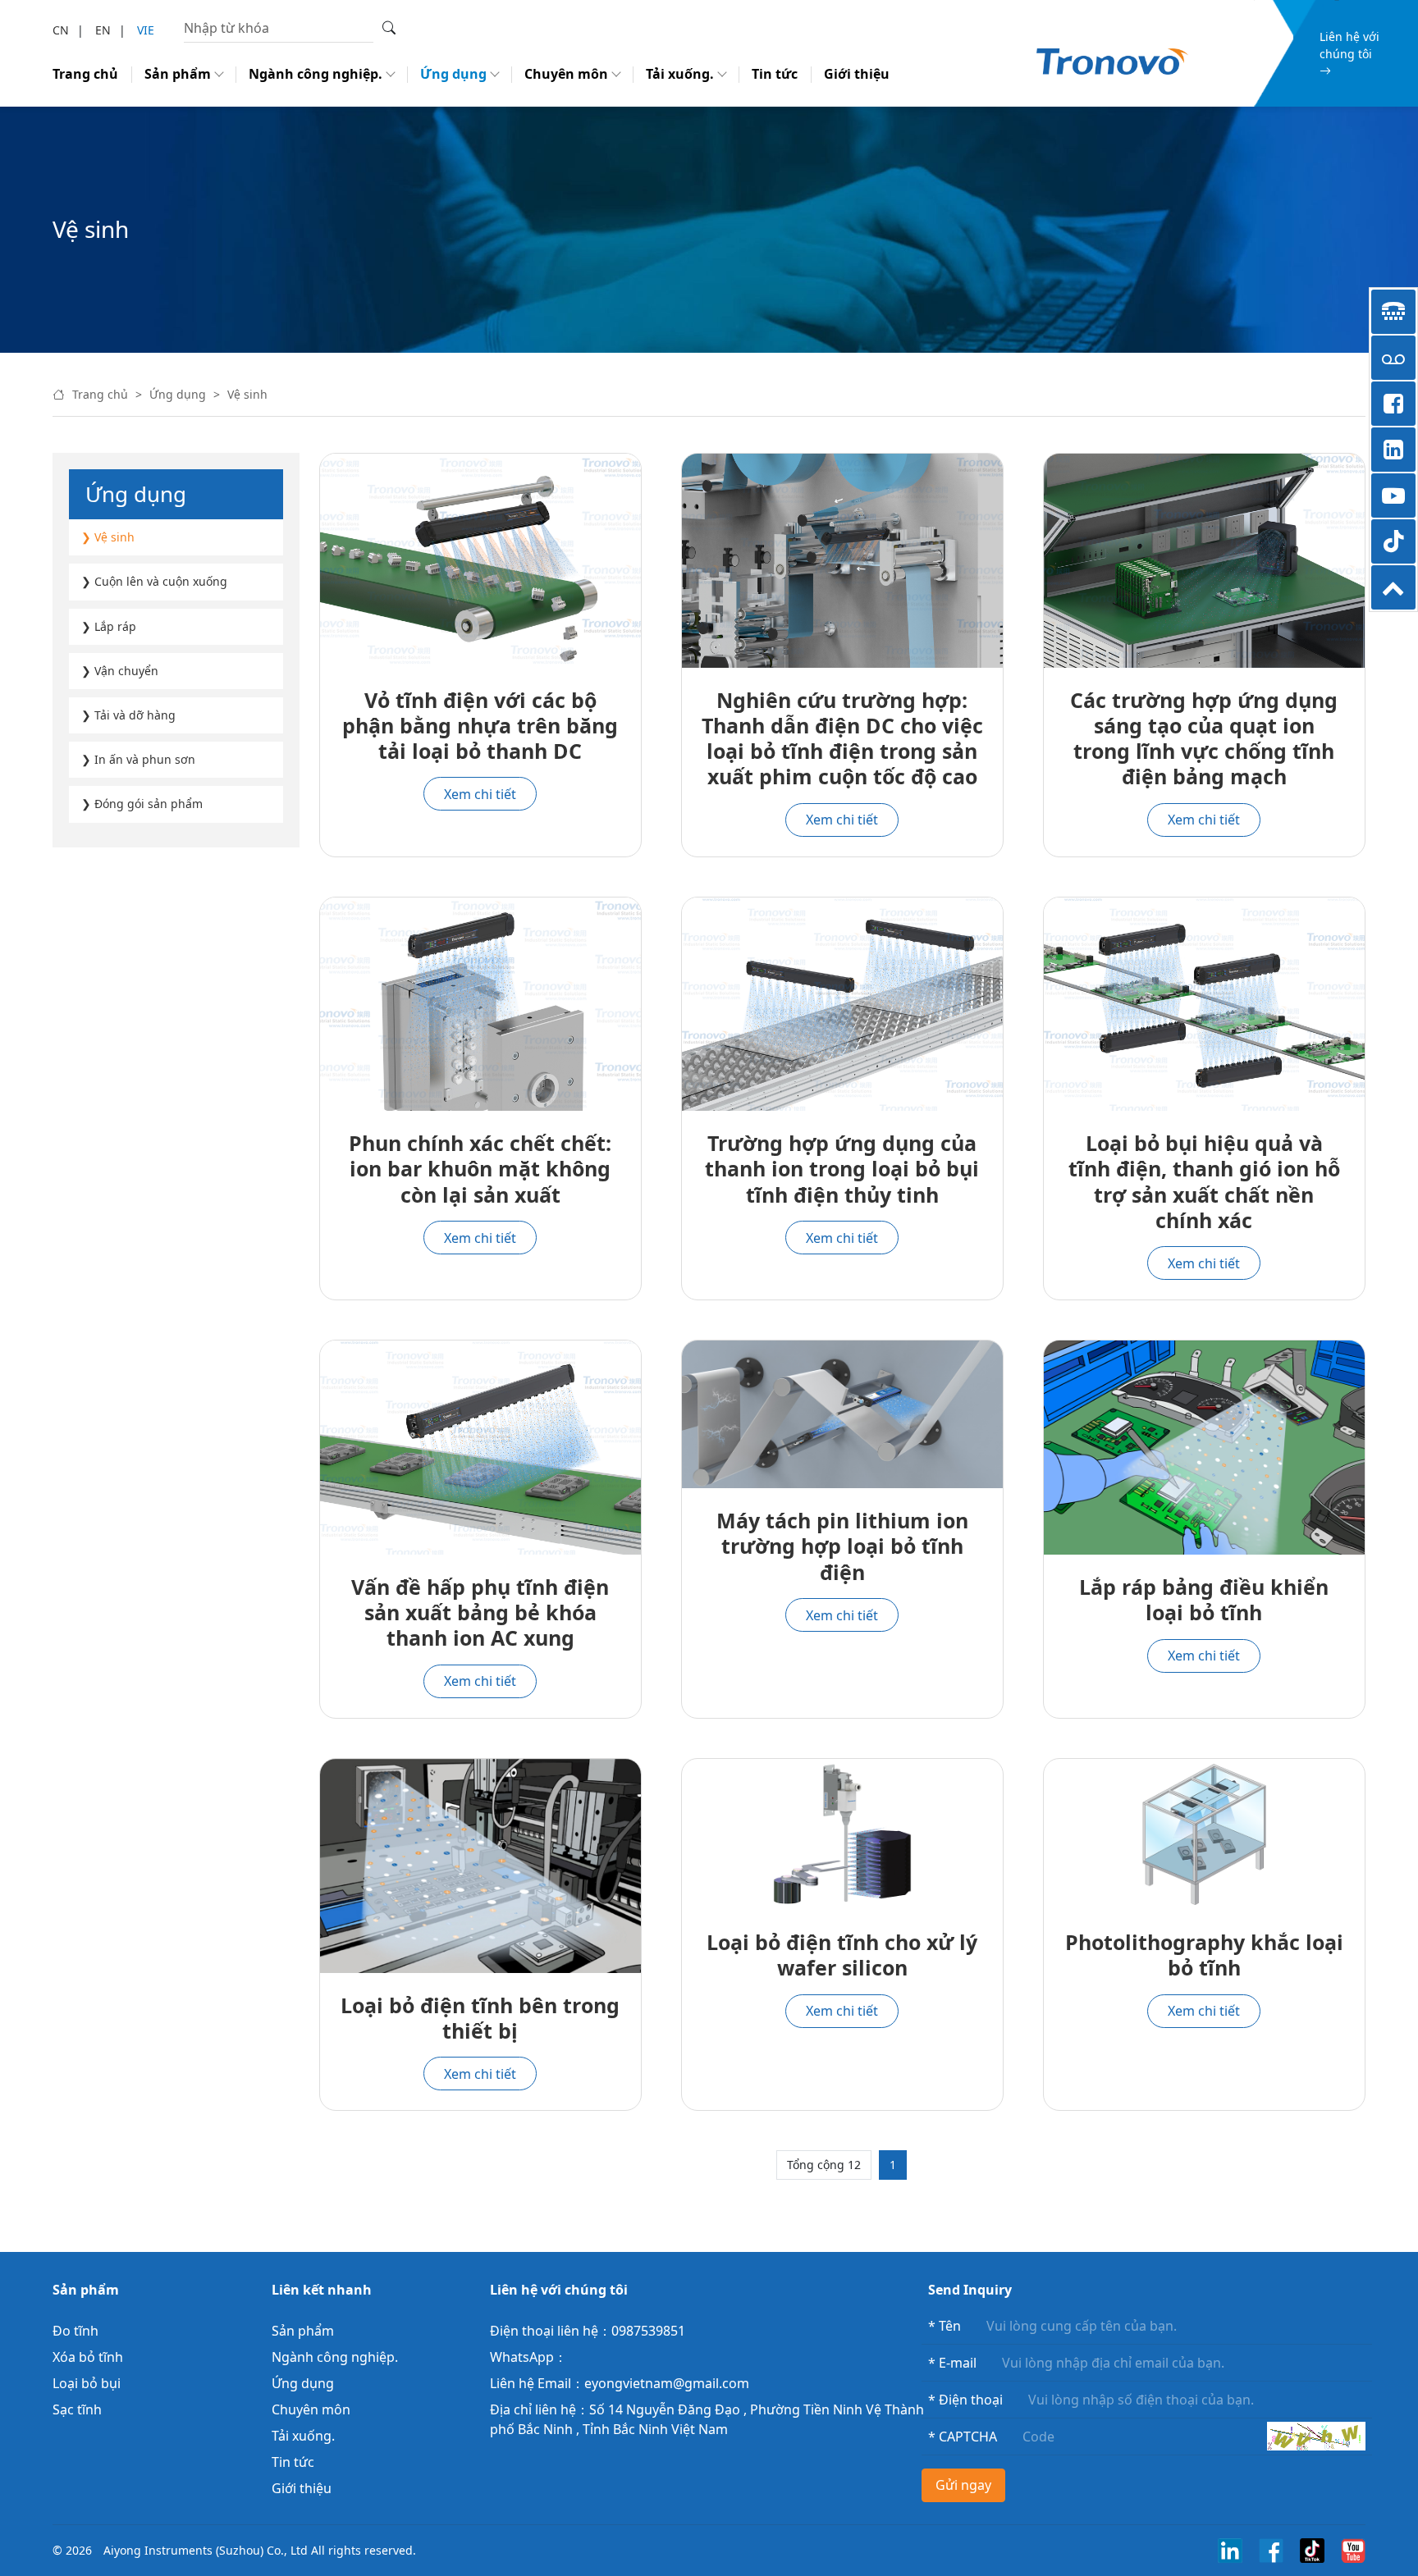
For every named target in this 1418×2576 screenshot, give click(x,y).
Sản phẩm (178, 74)
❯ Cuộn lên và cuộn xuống (154, 581)
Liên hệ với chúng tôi (1349, 45)
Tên (945, 2326)
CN (61, 30)
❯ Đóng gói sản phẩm (142, 804)
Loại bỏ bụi (87, 2383)
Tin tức (775, 74)
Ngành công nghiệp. (316, 74)
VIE (146, 30)
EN (103, 30)
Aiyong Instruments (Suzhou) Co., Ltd (206, 2550)
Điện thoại (965, 2400)
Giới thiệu (857, 74)
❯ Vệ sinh (108, 537)
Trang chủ (85, 74)
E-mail (952, 2363)
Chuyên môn (566, 74)
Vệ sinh (247, 394)
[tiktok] (1312, 2549)
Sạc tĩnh (77, 2409)
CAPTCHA (963, 2437)
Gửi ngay (963, 2485)
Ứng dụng (453, 74)
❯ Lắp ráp (109, 626)
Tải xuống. (680, 74)
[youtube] (1353, 2549)
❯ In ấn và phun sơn (138, 759)
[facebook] (1271, 2549)
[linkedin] (1230, 2549)
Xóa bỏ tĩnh (88, 2357)
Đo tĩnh (75, 2331)
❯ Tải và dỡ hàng (128, 715)
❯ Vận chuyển (120, 671)
